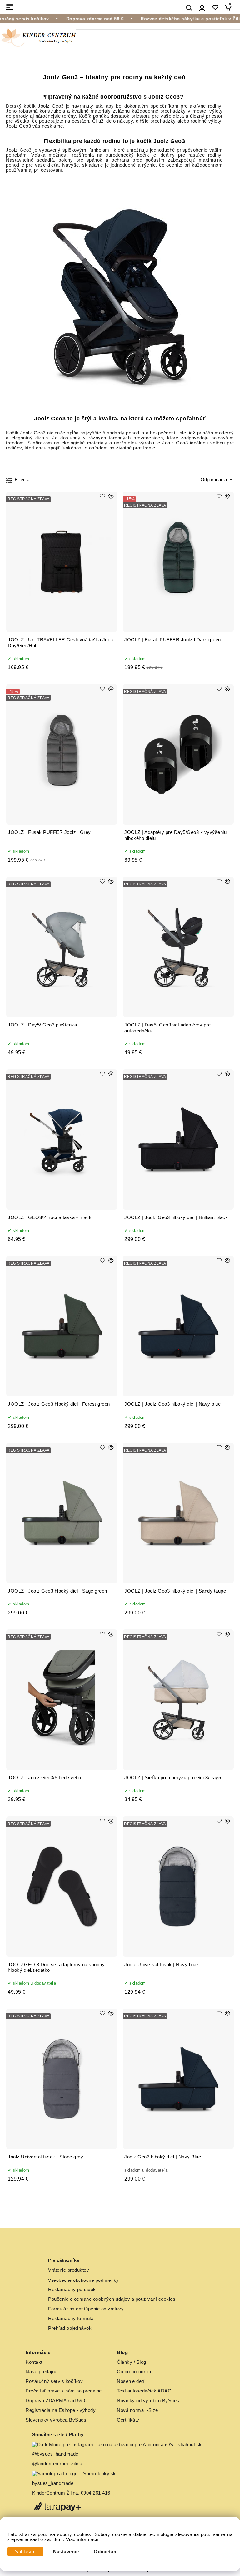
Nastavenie (66, 2552)
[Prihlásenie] (202, 8)
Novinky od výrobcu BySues (148, 2401)
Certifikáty (128, 2420)
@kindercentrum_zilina (58, 2464)
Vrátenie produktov (69, 2270)
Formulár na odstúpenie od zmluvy (86, 2309)
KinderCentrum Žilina (55, 2493)
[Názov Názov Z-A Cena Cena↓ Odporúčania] (215, 479)
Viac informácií (82, 2539)
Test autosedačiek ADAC (144, 2391)
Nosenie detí (131, 2381)
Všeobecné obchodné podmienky (83, 2280)
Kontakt (34, 2362)
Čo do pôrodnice (135, 2372)
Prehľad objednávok (70, 2328)
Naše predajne (42, 2372)
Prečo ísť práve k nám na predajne (64, 2391)
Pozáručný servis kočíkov (54, 2381)
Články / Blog (132, 2362)
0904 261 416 (96, 2493)
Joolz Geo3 (51, 106)
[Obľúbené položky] (215, 8)
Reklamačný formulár (72, 2319)
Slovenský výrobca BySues (56, 2420)
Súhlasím (25, 2552)
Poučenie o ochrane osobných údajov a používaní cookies (112, 2299)
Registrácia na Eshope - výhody (61, 2410)
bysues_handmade (54, 2483)
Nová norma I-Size (138, 2410)
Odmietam (106, 2552)
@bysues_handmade (55, 2454)
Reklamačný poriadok (72, 2290)
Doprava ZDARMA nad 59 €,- (58, 2401)
